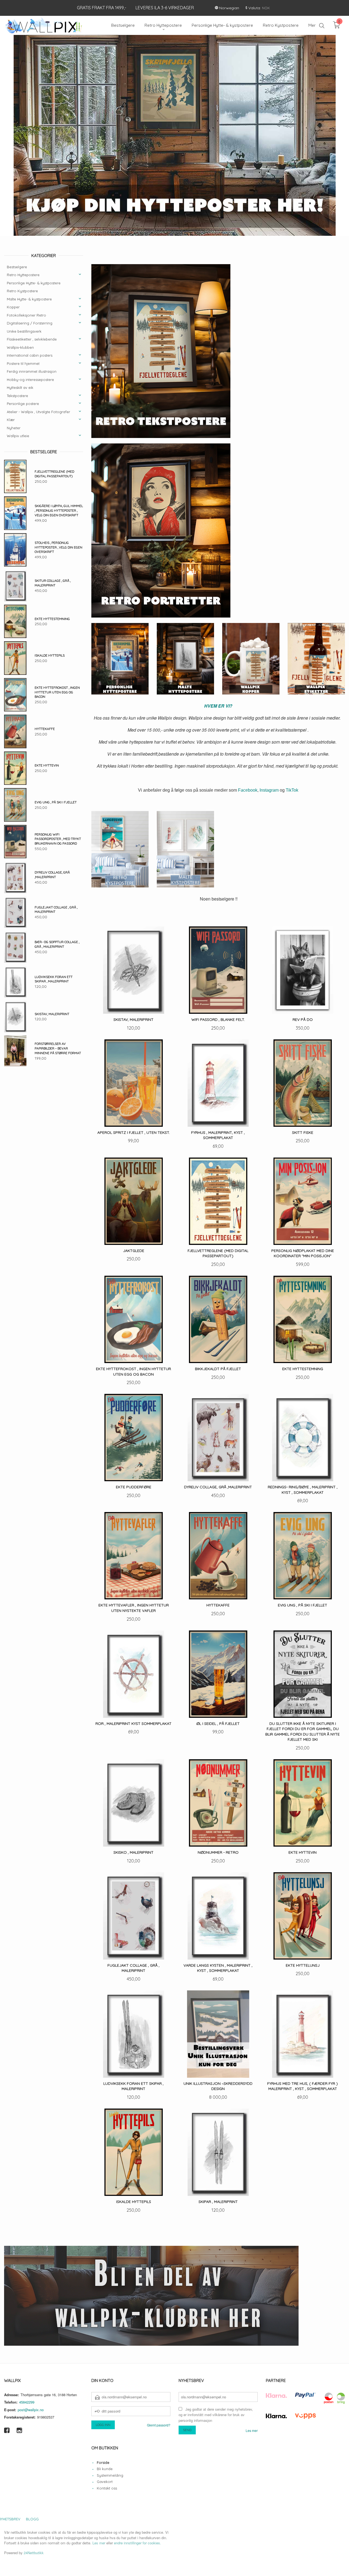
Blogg (32, 2519)
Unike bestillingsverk (24, 332)
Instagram (269, 790)
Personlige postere (23, 404)
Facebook (248, 790)
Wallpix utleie (18, 436)
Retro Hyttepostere (23, 275)
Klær (11, 420)
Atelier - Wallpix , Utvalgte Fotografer (38, 412)
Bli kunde (105, 2469)
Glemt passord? (159, 2425)
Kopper (13, 307)
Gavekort (105, 2482)
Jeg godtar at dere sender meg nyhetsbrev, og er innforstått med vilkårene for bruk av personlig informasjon (216, 2415)
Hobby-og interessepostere (30, 380)
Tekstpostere (17, 396)
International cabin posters (30, 356)
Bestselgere (17, 267)
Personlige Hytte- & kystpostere (34, 283)
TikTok (292, 790)
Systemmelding (110, 2476)
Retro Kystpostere (22, 291)
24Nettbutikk (34, 2553)
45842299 (27, 2402)
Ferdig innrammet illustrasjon (32, 372)
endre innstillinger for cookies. (138, 2543)
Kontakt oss (107, 2488)
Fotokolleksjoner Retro (26, 315)
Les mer (252, 2431)
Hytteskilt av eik (20, 388)
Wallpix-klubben (20, 348)
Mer (312, 25)
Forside (103, 2463)
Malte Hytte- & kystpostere (29, 299)
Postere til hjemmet (23, 364)
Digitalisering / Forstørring (30, 323)
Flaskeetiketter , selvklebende (32, 339)
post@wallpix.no (31, 2410)
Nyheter (14, 428)
